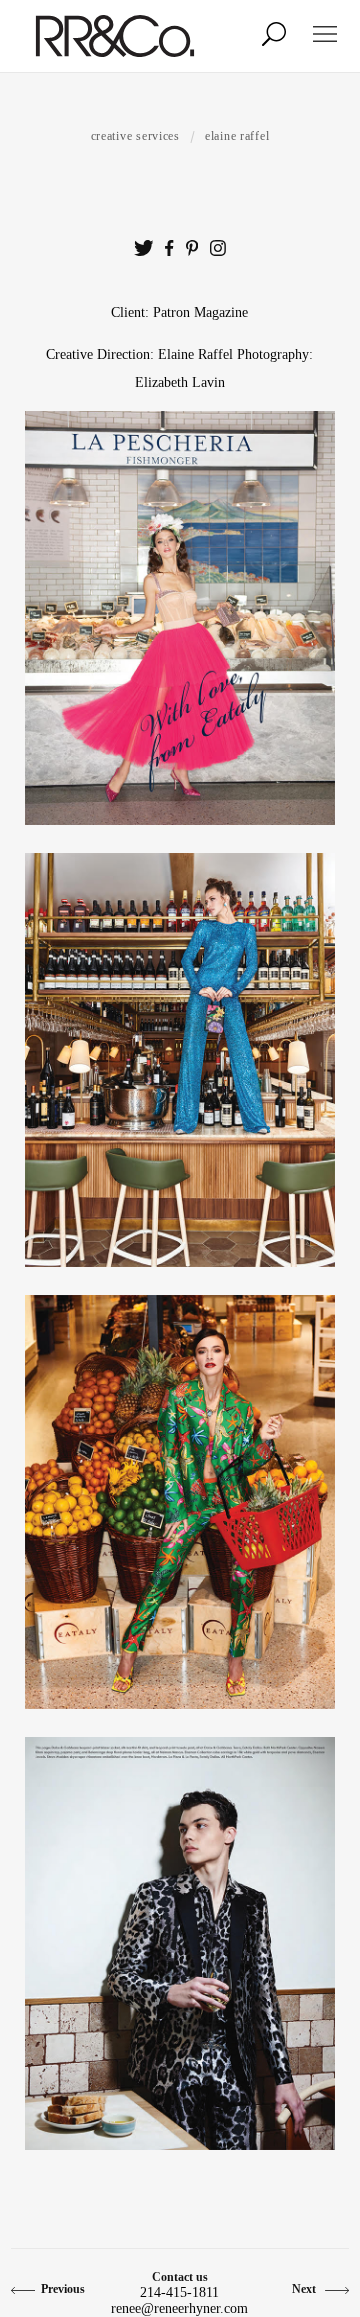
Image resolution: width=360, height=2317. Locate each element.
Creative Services (135, 136)
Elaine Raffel (237, 136)
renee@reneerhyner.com (179, 2308)
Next (305, 2289)
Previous (63, 2289)
